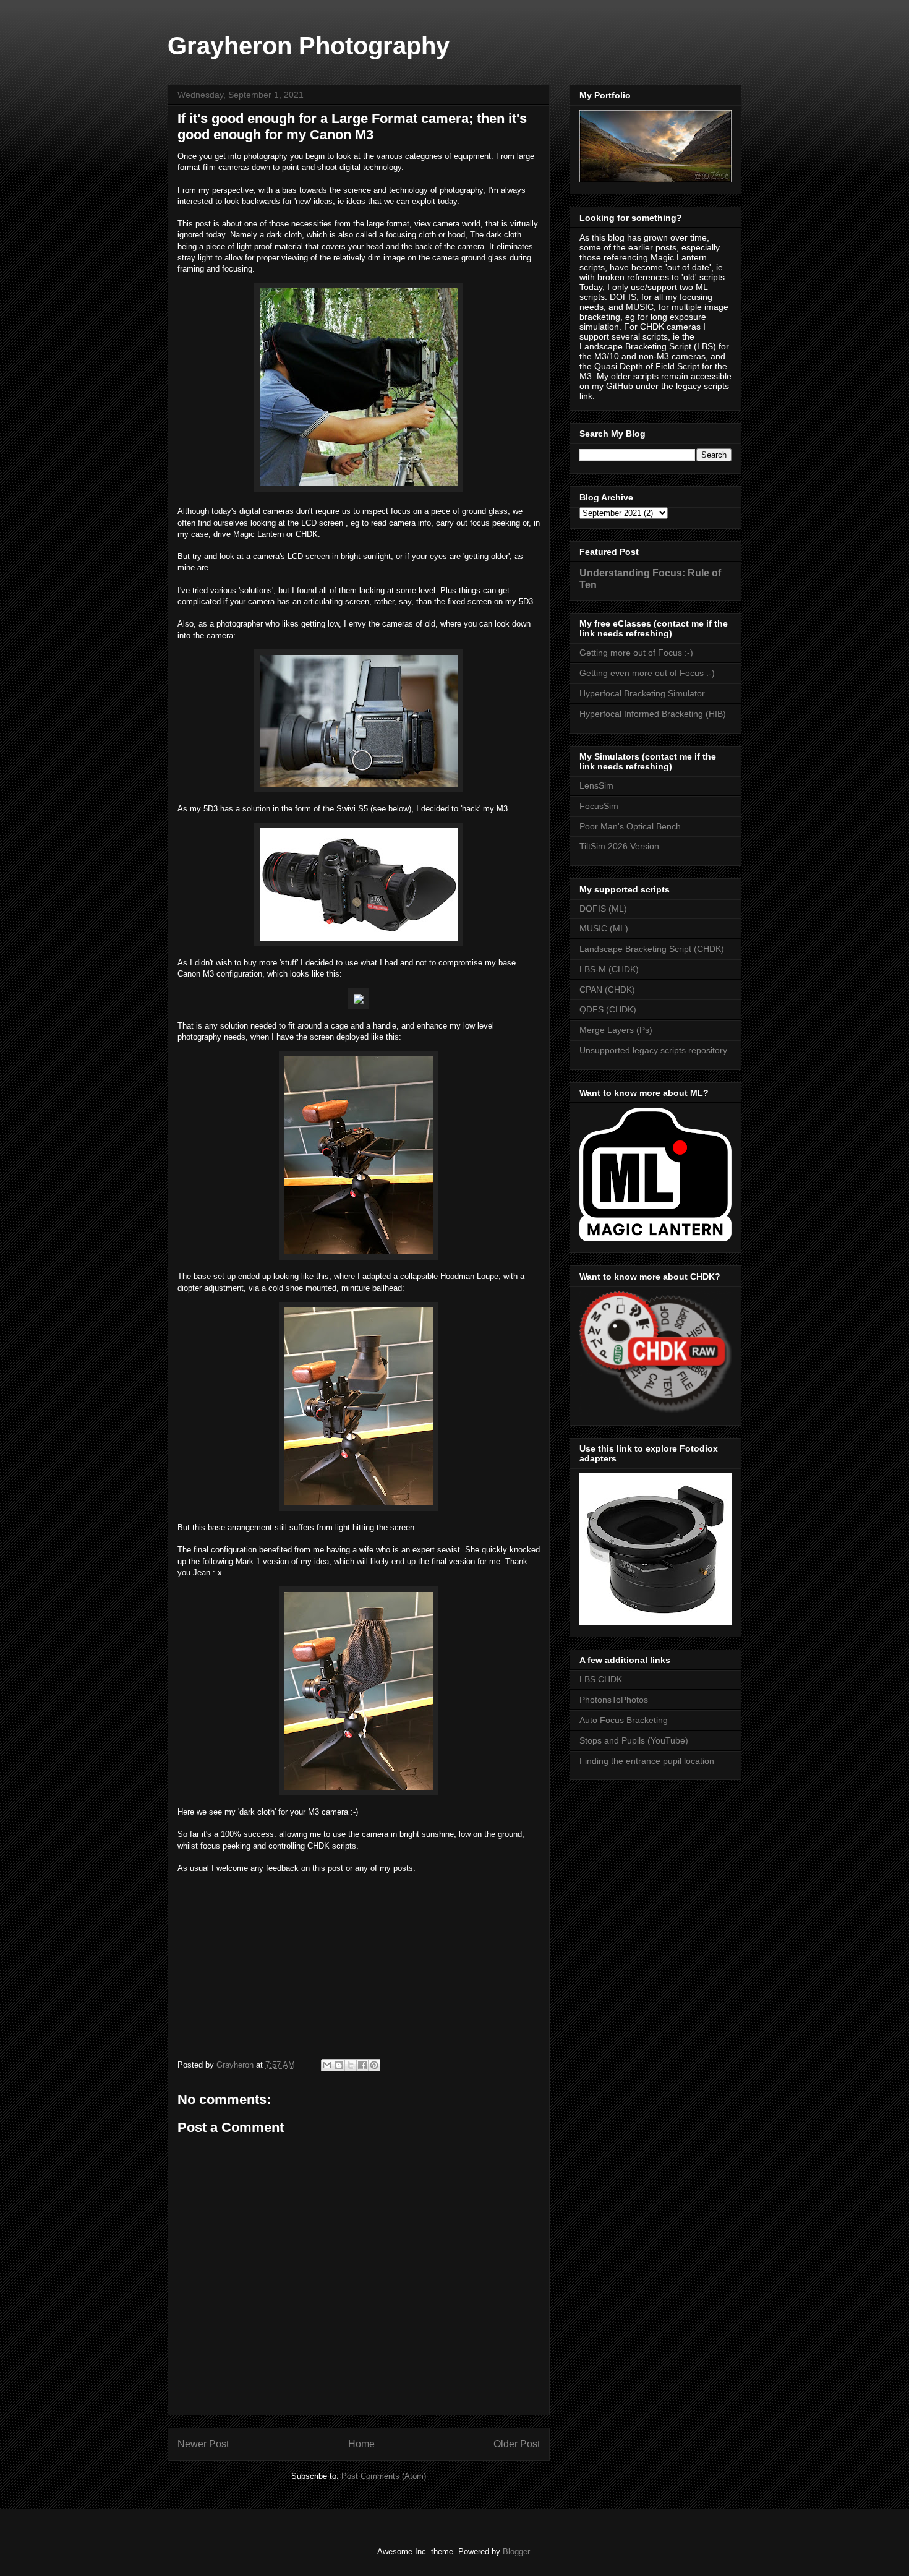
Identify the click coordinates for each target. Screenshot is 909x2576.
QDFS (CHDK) (608, 1009)
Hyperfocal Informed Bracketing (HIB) (653, 714)
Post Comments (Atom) (384, 2476)
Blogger (516, 2552)
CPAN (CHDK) (607, 990)
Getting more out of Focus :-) (636, 653)
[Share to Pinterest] (374, 2065)
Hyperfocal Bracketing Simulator (642, 693)
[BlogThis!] (339, 2065)
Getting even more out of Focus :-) (647, 673)
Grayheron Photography (309, 46)
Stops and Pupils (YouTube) (634, 1740)
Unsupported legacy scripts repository (653, 1050)
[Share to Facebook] (362, 2065)
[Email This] (327, 2065)
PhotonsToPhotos (614, 1700)
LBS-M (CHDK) (609, 969)
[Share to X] (351, 2065)
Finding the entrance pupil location (647, 1761)
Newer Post (203, 2444)
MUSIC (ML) (604, 928)
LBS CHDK (601, 1679)
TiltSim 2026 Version (619, 846)
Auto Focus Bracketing (624, 1720)
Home (361, 2444)
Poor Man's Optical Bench (630, 826)
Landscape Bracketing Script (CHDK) (652, 949)
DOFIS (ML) (603, 909)
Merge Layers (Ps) (616, 1030)
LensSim (596, 785)
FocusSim (599, 806)
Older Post (517, 2444)
